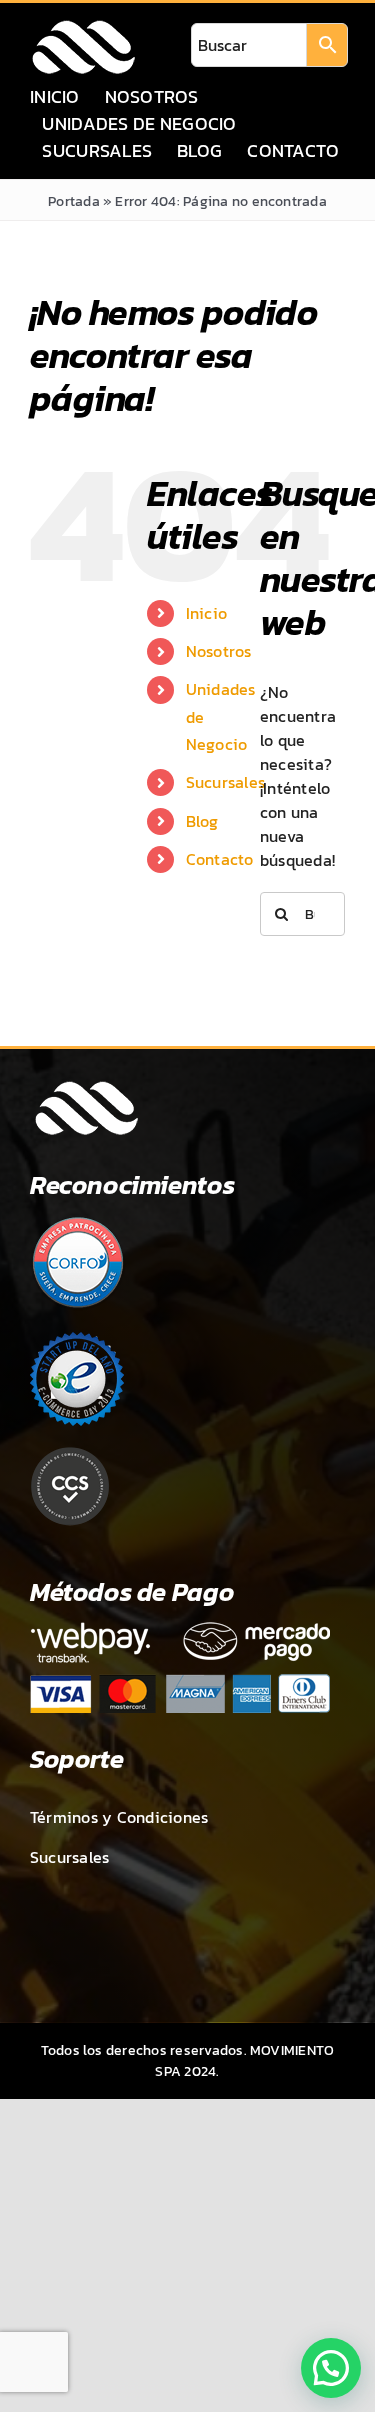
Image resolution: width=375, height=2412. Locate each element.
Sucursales (225, 782)
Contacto (220, 859)
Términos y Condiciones (119, 1817)
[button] (331, 2368)
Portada (74, 201)
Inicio (206, 613)
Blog (202, 821)
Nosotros (219, 651)
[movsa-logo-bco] (83, 26)
